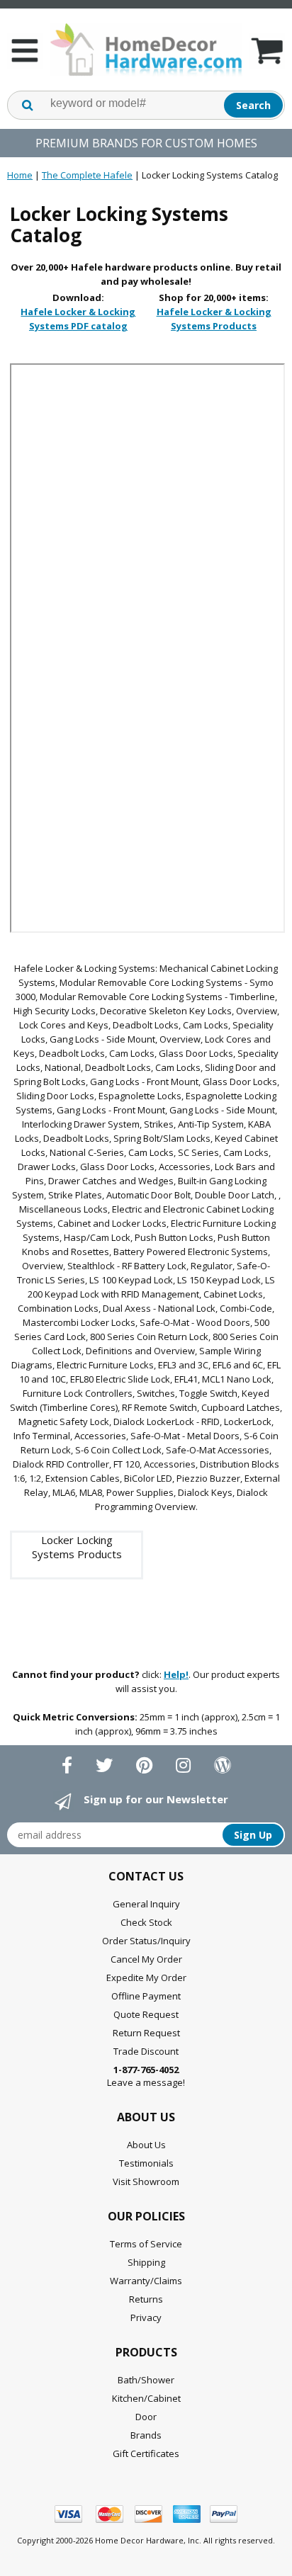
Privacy (146, 2317)
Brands (146, 2435)
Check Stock (146, 1922)
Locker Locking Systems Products (77, 1547)
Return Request (146, 2033)
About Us (146, 2145)
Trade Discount (146, 2051)
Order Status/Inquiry (146, 1941)
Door (146, 2417)
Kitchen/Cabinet (146, 2398)
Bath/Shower (146, 2380)
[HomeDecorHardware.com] (146, 50)
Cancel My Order (146, 1959)
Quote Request (146, 2014)
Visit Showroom (146, 2181)
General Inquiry (146, 1904)
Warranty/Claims (146, 2281)
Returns (146, 2299)
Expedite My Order (146, 1978)
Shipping (146, 2262)
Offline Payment (146, 1996)
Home (20, 175)
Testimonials (146, 2163)
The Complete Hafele (87, 175)
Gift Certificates (146, 2453)
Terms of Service (146, 2244)
